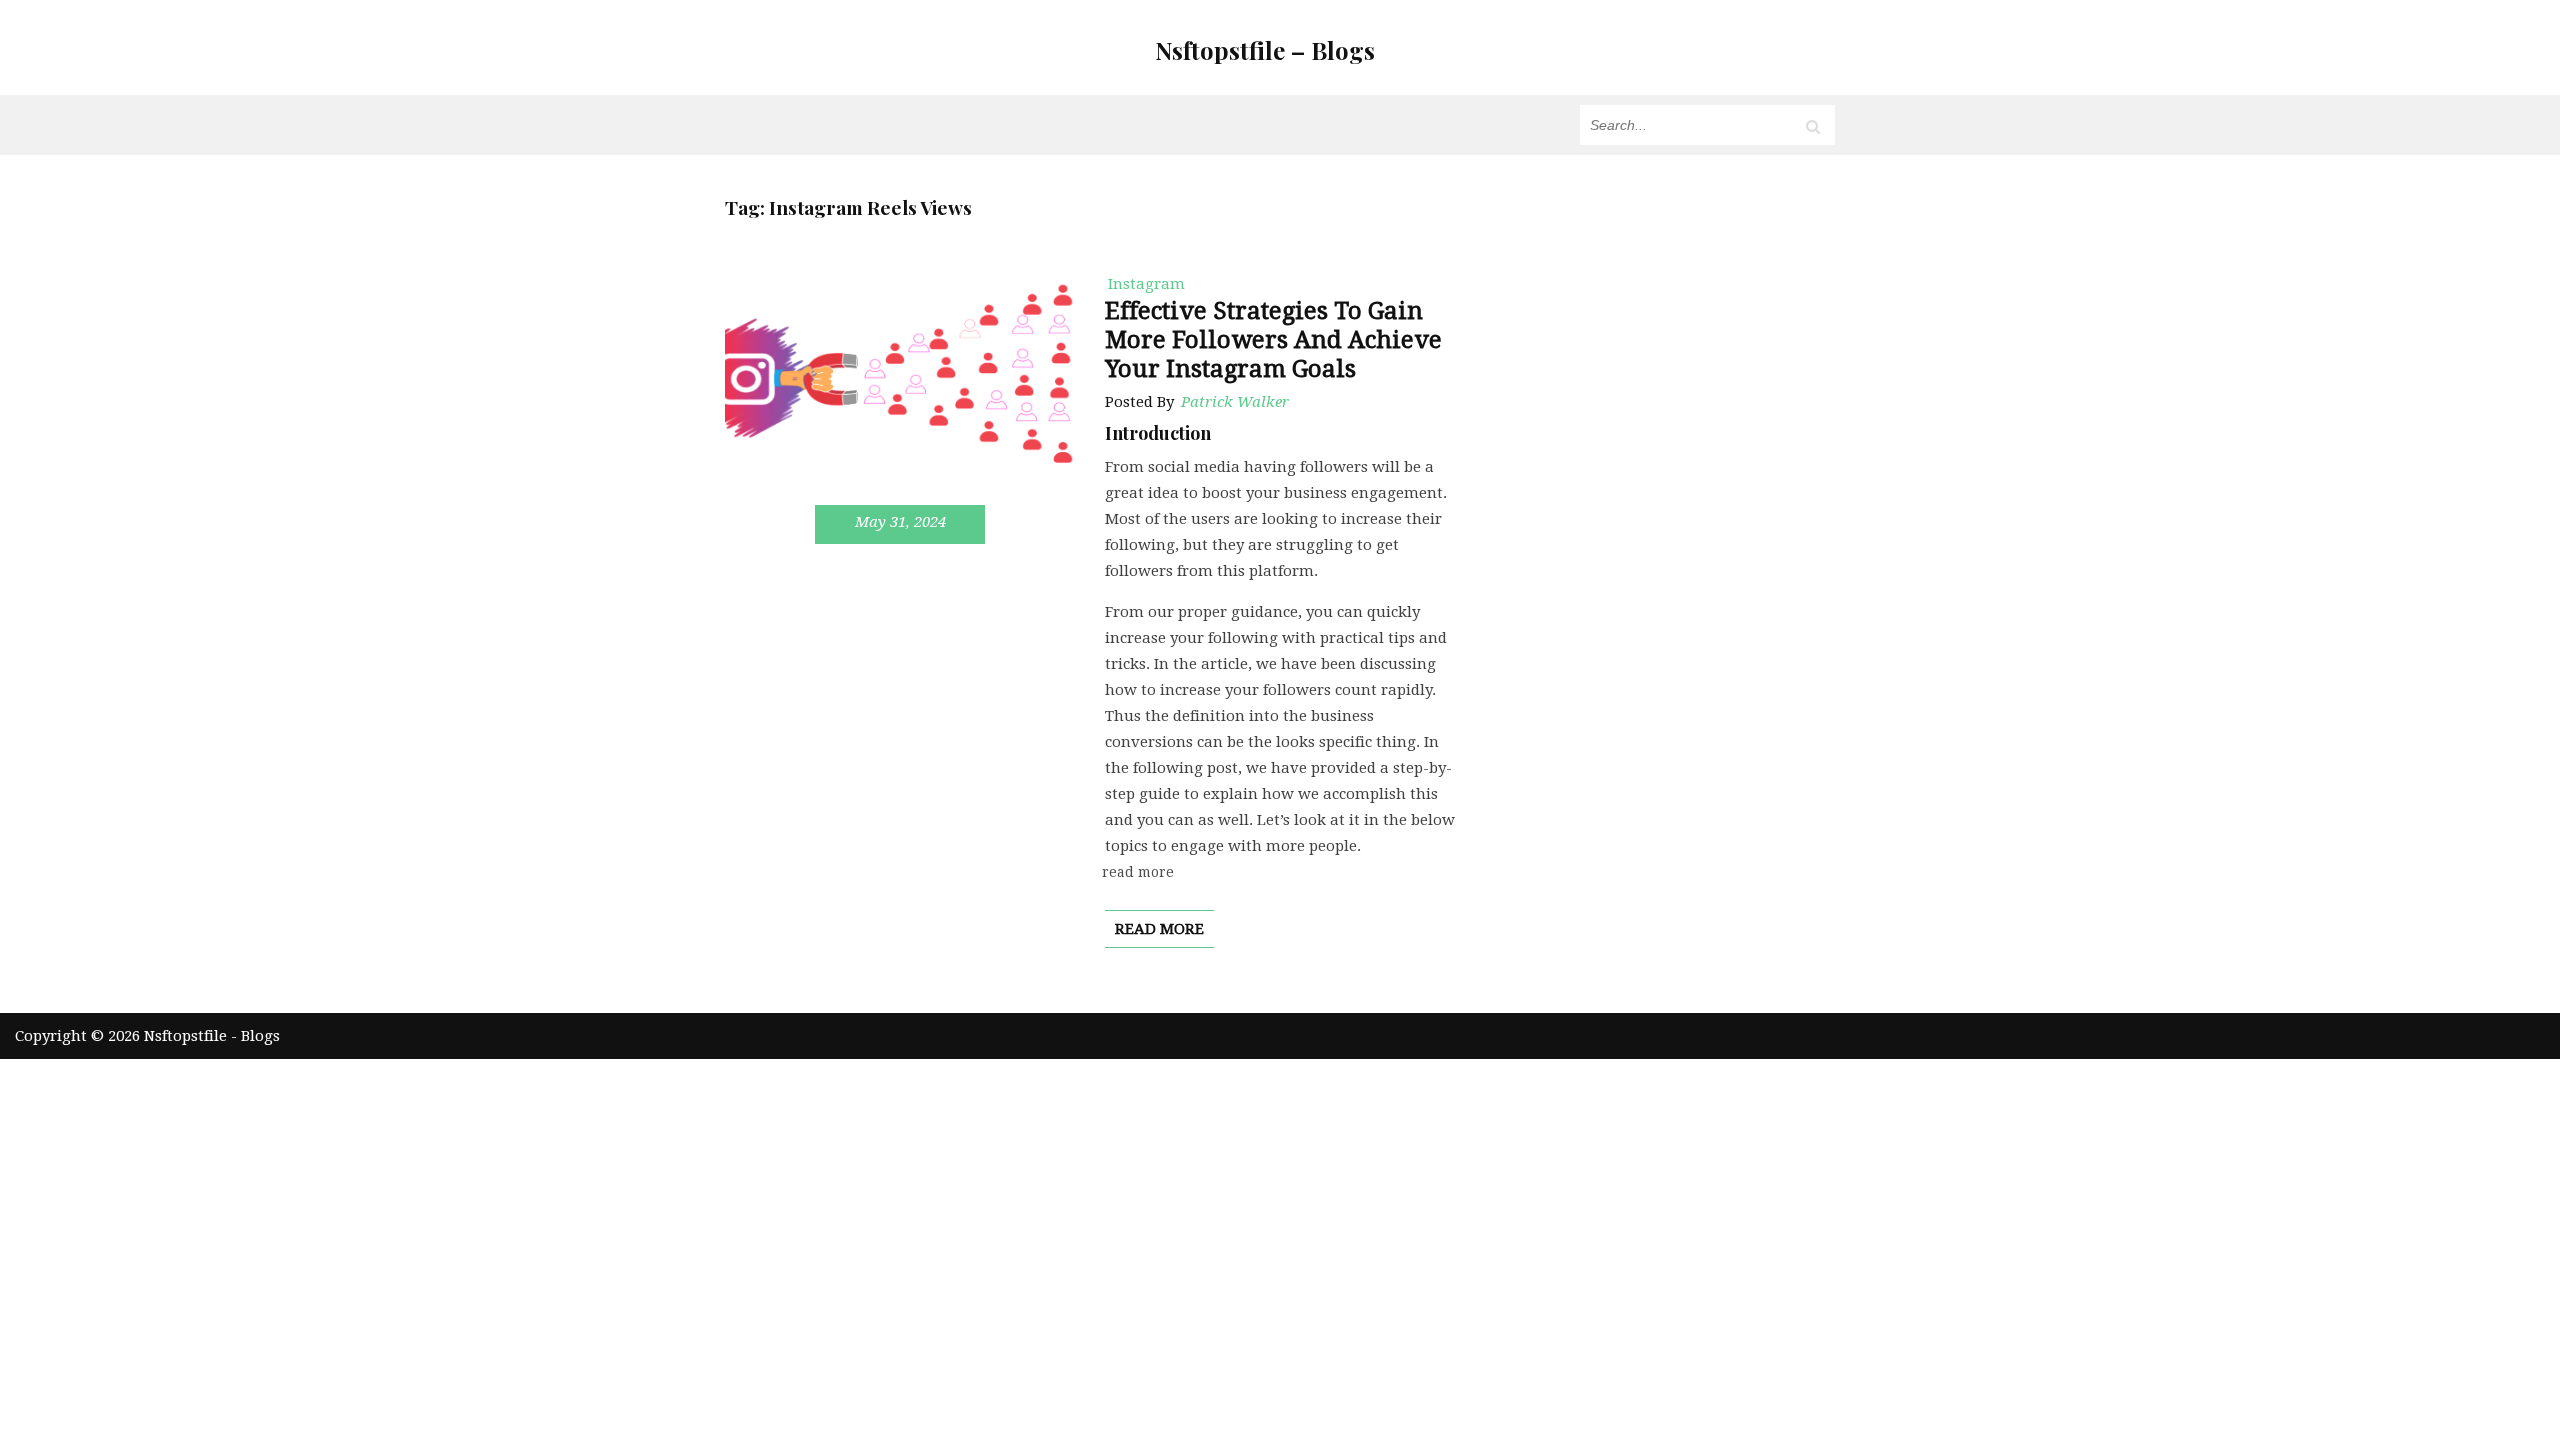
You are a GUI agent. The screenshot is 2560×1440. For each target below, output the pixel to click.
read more (1159, 929)
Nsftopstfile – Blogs (1265, 50)
